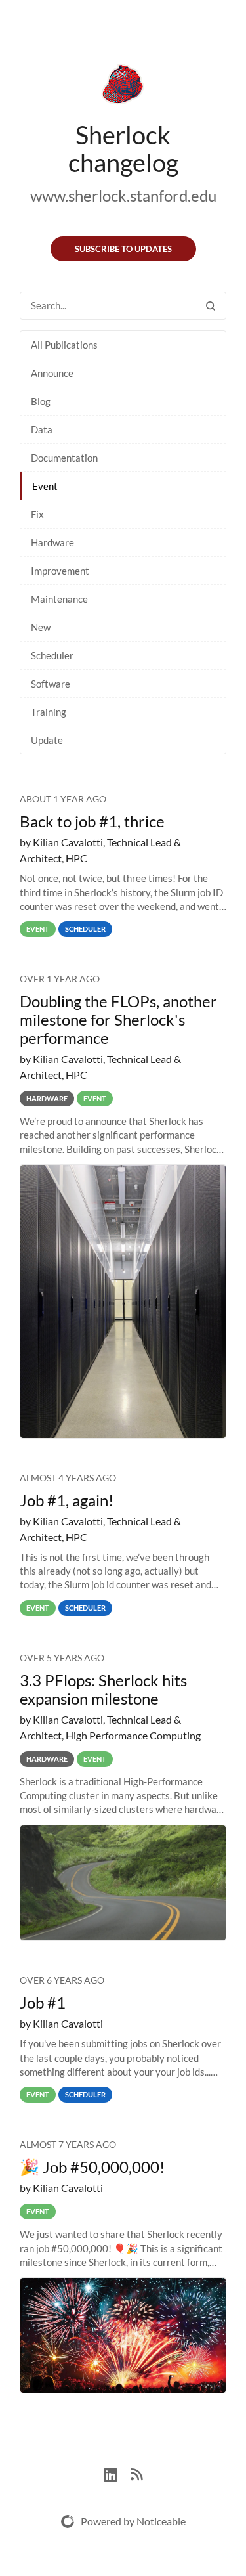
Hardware (52, 542)
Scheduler (52, 655)
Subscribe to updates (123, 249)
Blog (41, 401)
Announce (52, 373)
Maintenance (59, 599)
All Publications (64, 345)
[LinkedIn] (117, 2473)
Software (51, 684)
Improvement (60, 571)
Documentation (64, 458)
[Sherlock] (123, 87)
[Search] (211, 306)
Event (45, 486)
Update (47, 740)
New (41, 627)
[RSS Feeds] (136, 2473)
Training (49, 712)
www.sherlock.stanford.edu (123, 195)
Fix (37, 514)
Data (42, 429)
